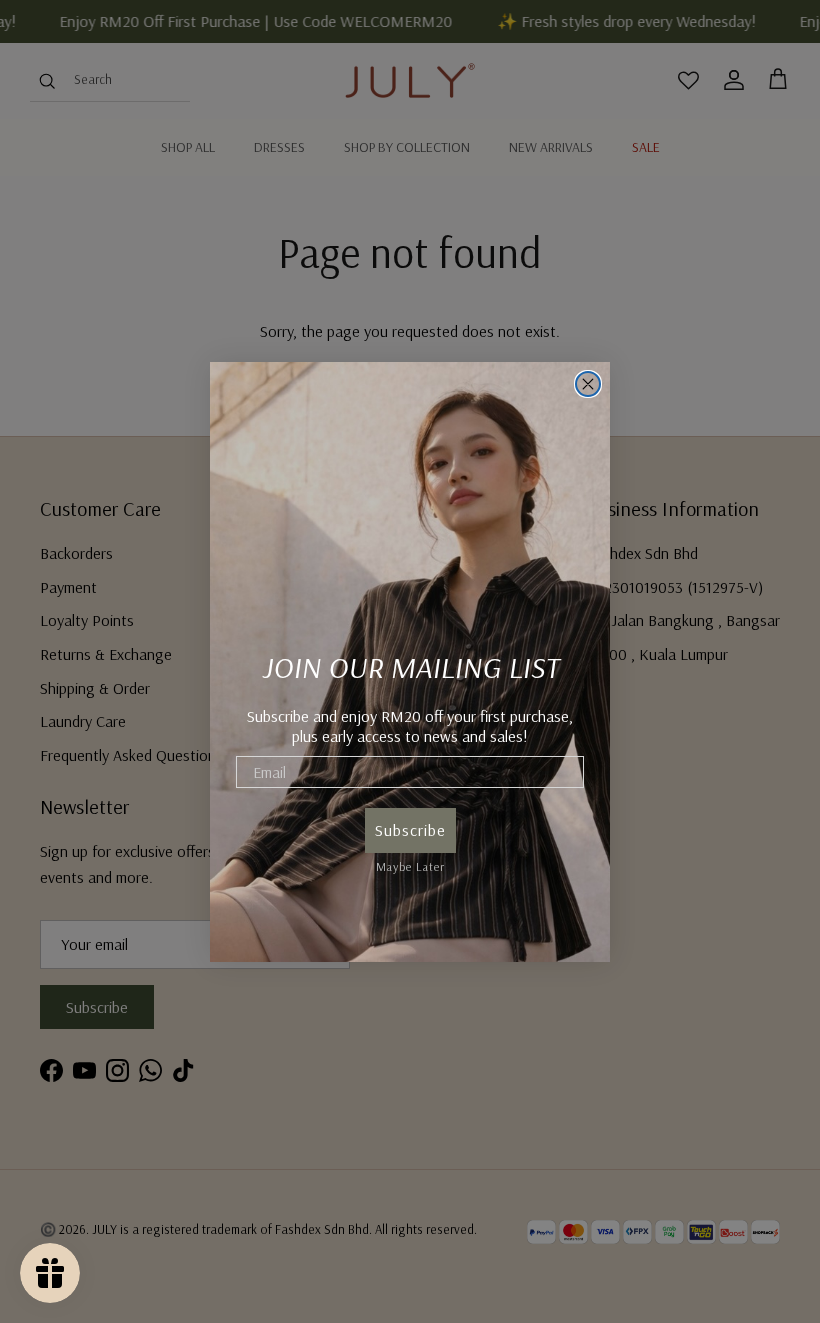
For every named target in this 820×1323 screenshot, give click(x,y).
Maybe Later (410, 863)
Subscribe (410, 830)
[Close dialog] (588, 384)
